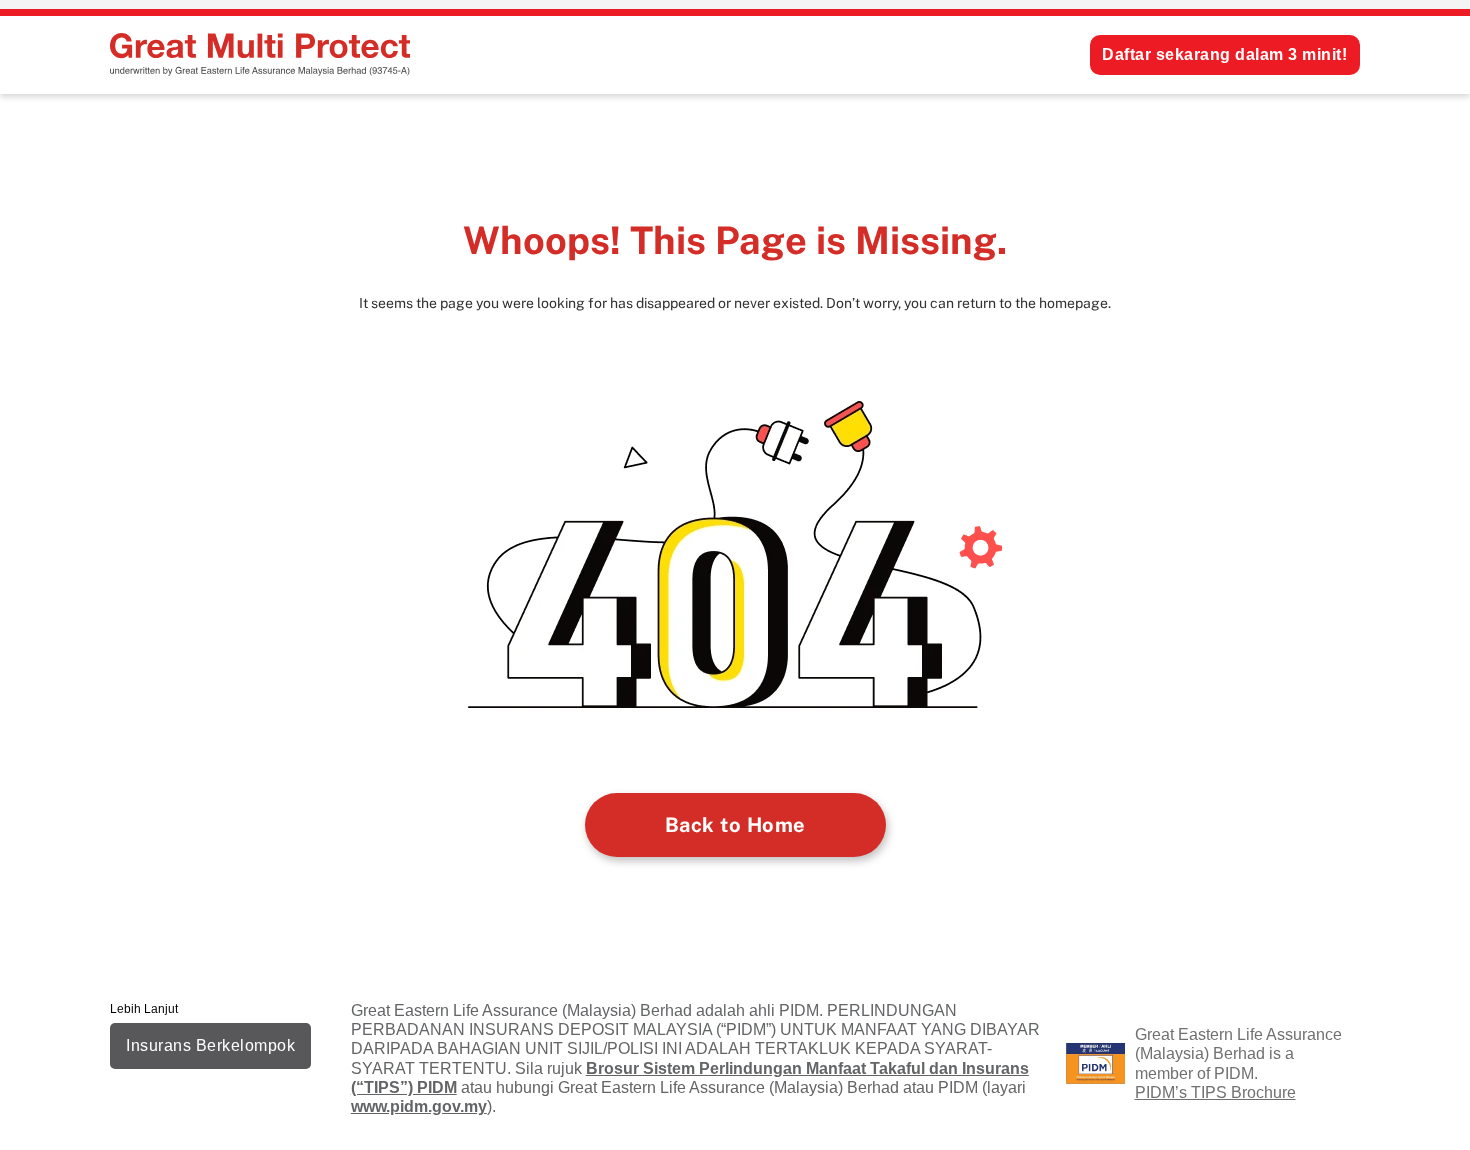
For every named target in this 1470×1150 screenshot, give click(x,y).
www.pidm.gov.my (419, 1106)
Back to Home (735, 825)
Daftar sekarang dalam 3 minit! (1224, 54)
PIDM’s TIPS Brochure (1215, 1092)
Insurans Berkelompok (210, 1045)
